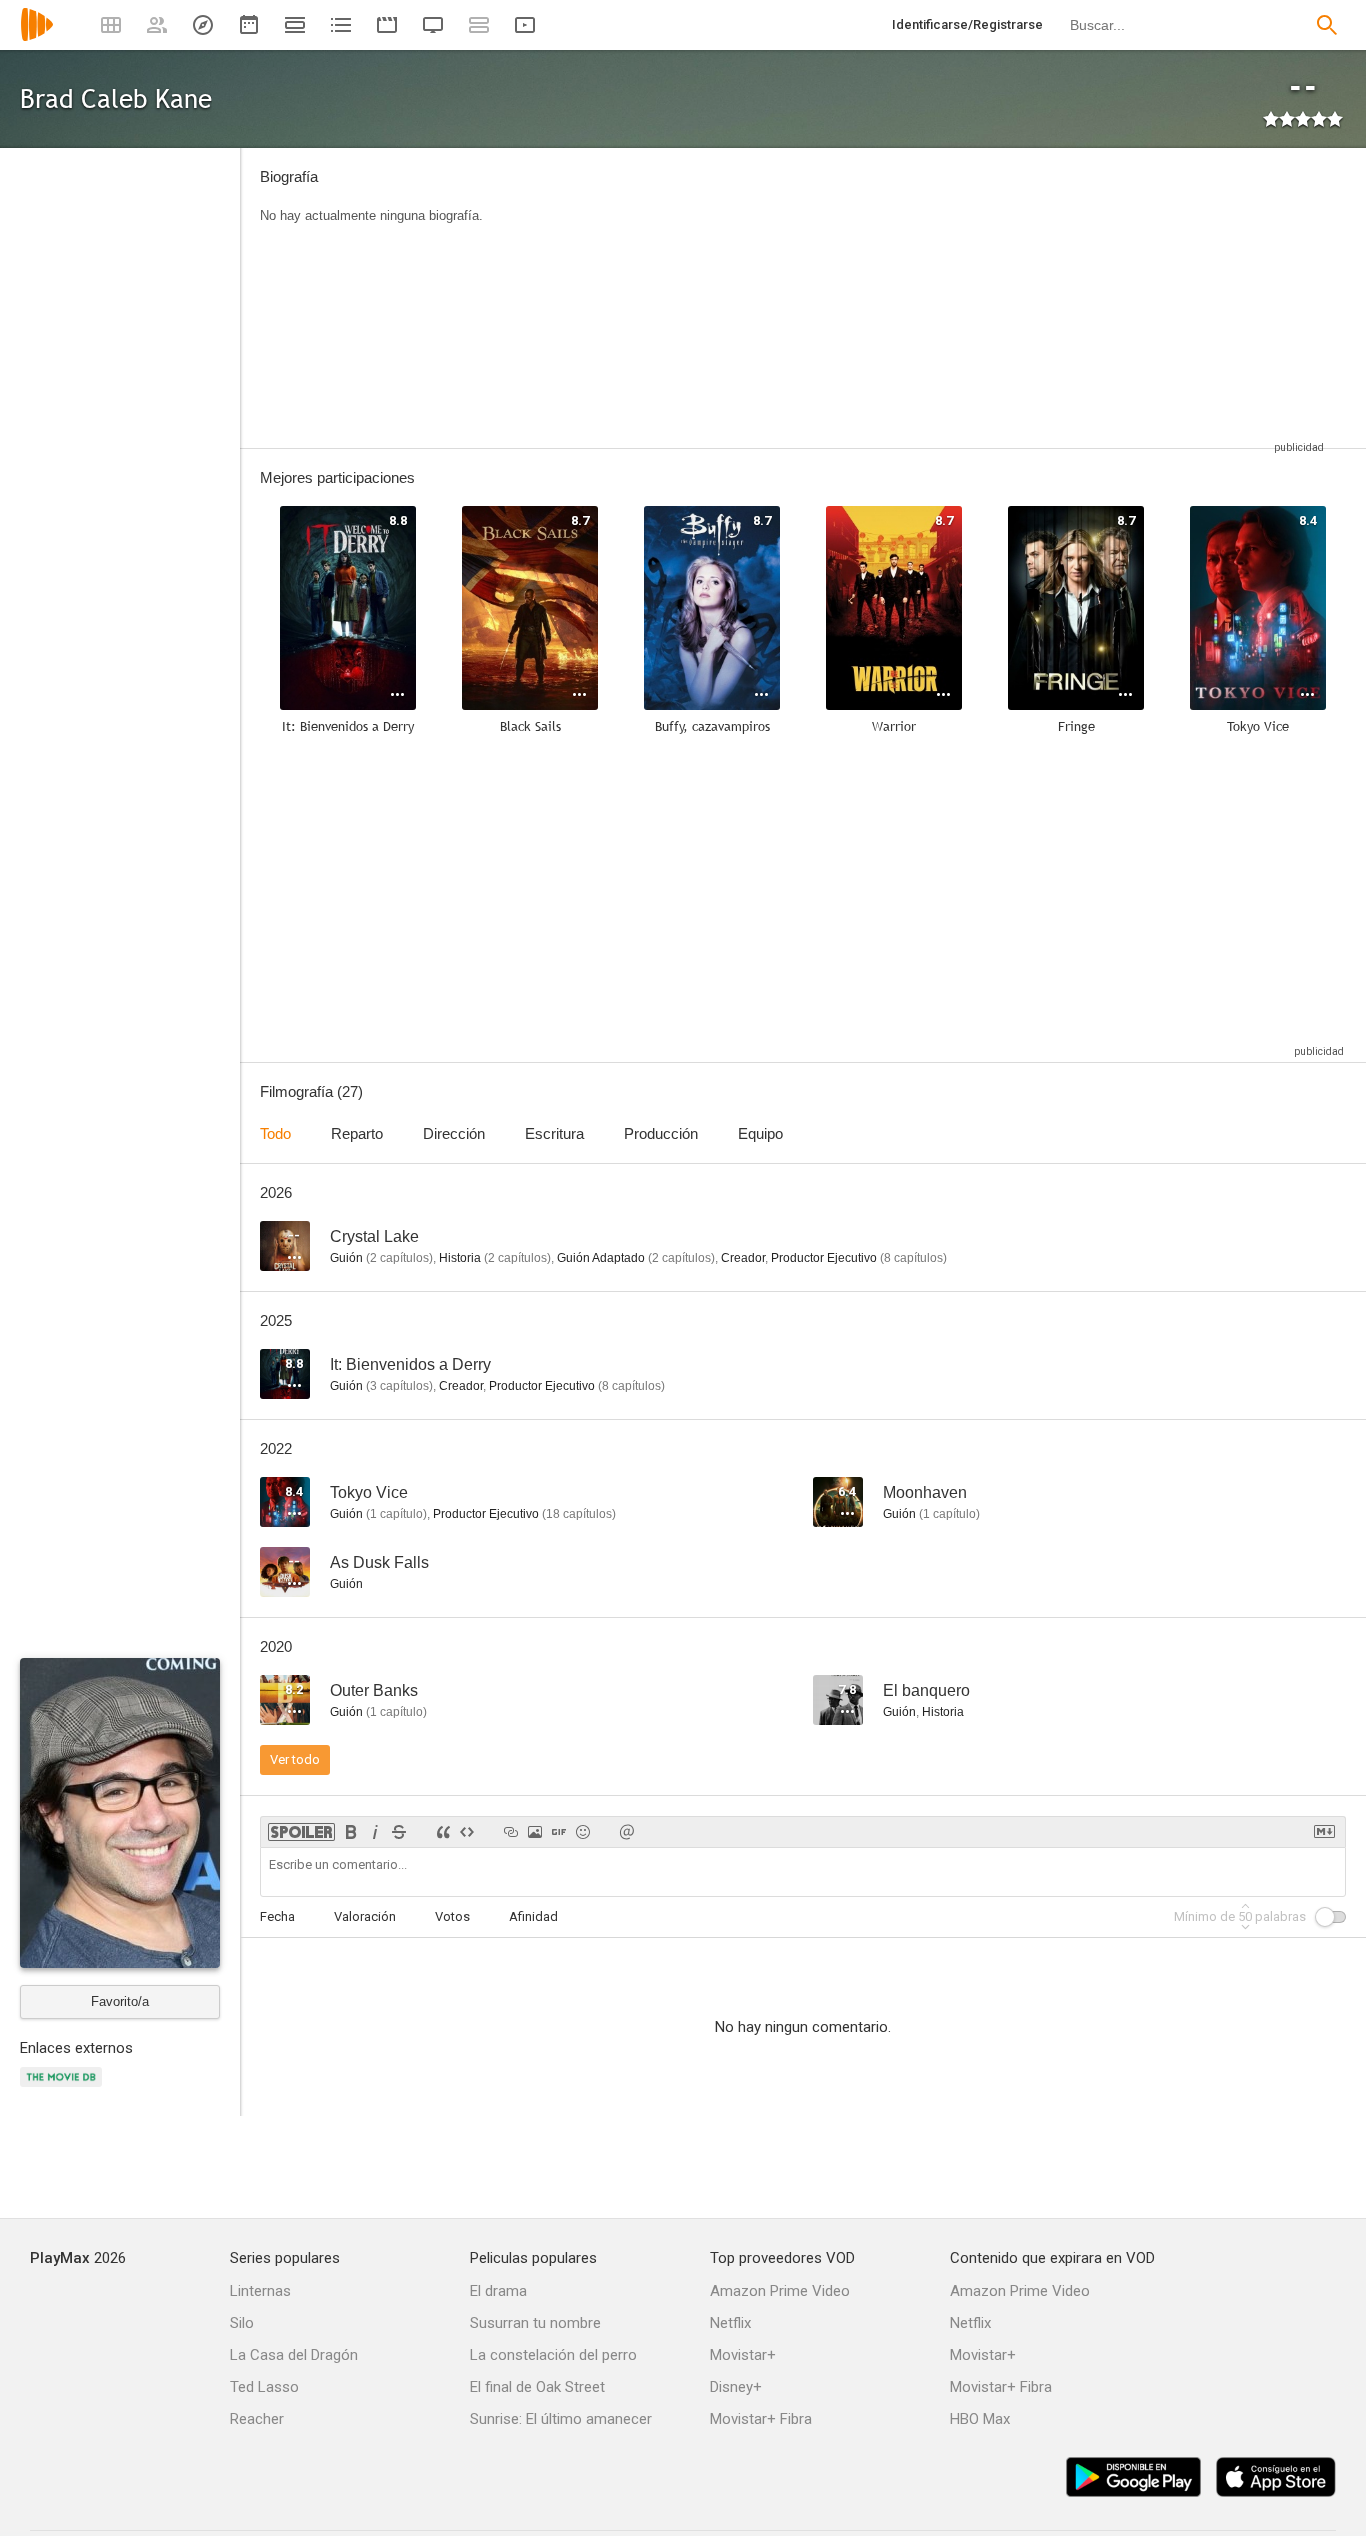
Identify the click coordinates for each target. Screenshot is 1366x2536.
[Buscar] (1327, 25)
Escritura (554, 1133)
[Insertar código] (467, 1832)
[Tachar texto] (399, 1832)
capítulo (396, 1514)
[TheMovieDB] (64, 2088)
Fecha (277, 1916)
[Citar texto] (443, 1832)
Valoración (365, 1916)
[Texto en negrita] (351, 1832)
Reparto (357, 1133)
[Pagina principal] (37, 37)
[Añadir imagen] (535, 1832)
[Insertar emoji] (583, 1832)
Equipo (760, 1133)
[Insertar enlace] (511, 1832)
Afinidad (533, 1916)
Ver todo (295, 1759)
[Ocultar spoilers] (301, 1832)
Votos (452, 1916)
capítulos (399, 1258)
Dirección (454, 1133)
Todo (275, 1133)
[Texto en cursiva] (375, 1832)
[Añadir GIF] (559, 1832)
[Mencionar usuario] (627, 1832)
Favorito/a (120, 2001)
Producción (661, 1133)
